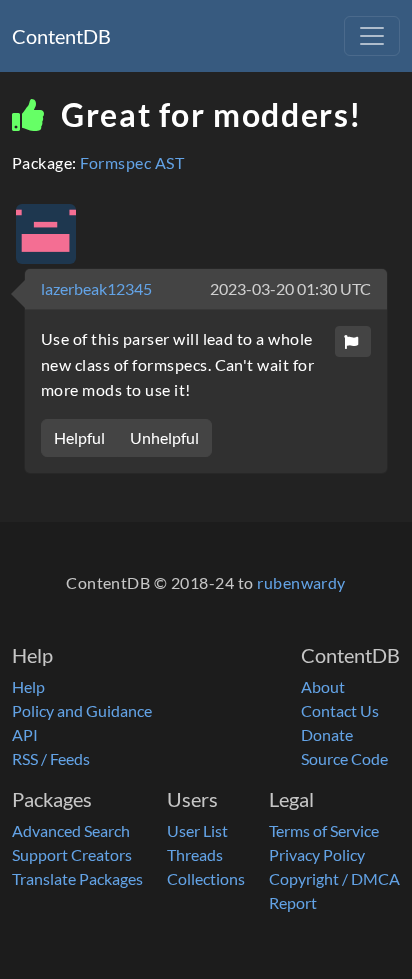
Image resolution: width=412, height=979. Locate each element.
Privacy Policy (317, 854)
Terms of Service (324, 830)
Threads (195, 854)
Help (28, 686)
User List (197, 830)
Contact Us (340, 710)
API (25, 734)
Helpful (79, 437)
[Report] (353, 341)
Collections (206, 878)
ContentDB (61, 36)
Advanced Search (71, 830)
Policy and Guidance (82, 710)
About (323, 686)
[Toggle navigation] (372, 36)
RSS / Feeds (51, 758)
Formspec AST (132, 162)
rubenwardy (301, 582)
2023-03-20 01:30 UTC (290, 288)
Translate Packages (77, 878)
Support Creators (72, 854)
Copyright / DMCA (334, 878)
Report (293, 902)
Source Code (344, 758)
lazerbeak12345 (96, 288)
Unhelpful (164, 437)
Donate (327, 734)
